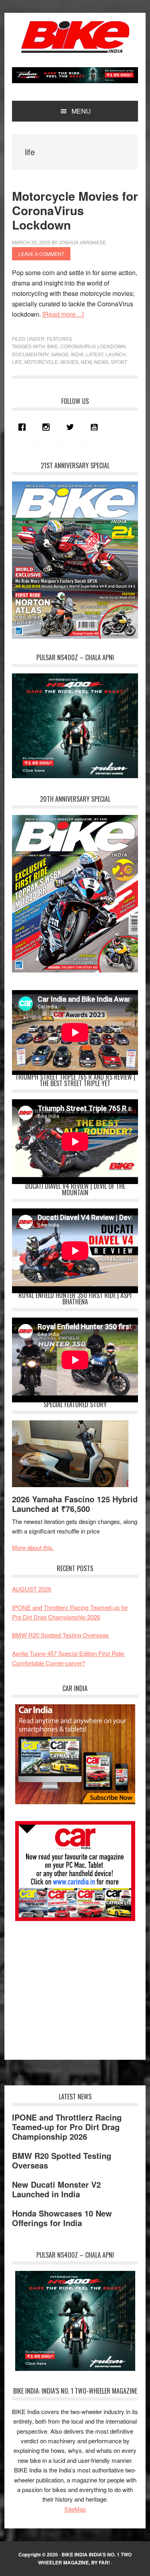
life (17, 362)
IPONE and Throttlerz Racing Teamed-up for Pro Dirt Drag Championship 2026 (67, 2127)
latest (95, 354)
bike (53, 346)
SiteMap (75, 2509)
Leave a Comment (41, 254)
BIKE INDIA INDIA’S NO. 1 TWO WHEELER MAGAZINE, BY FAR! (85, 2558)
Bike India (75, 37)
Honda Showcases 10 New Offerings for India (62, 2218)
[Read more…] (63, 314)
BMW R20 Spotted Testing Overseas (60, 1635)
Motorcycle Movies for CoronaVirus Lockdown (75, 210)
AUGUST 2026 (32, 1589)
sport (119, 362)
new (86, 362)
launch (116, 354)
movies (69, 362)
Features (59, 338)
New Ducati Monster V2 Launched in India (56, 2189)
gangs (60, 354)
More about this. (33, 1547)
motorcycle (41, 362)
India (77, 354)
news (101, 362)
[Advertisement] (72, 1986)
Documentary (30, 354)
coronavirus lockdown (93, 346)
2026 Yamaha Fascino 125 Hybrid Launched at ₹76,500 (75, 1504)
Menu (81, 111)
